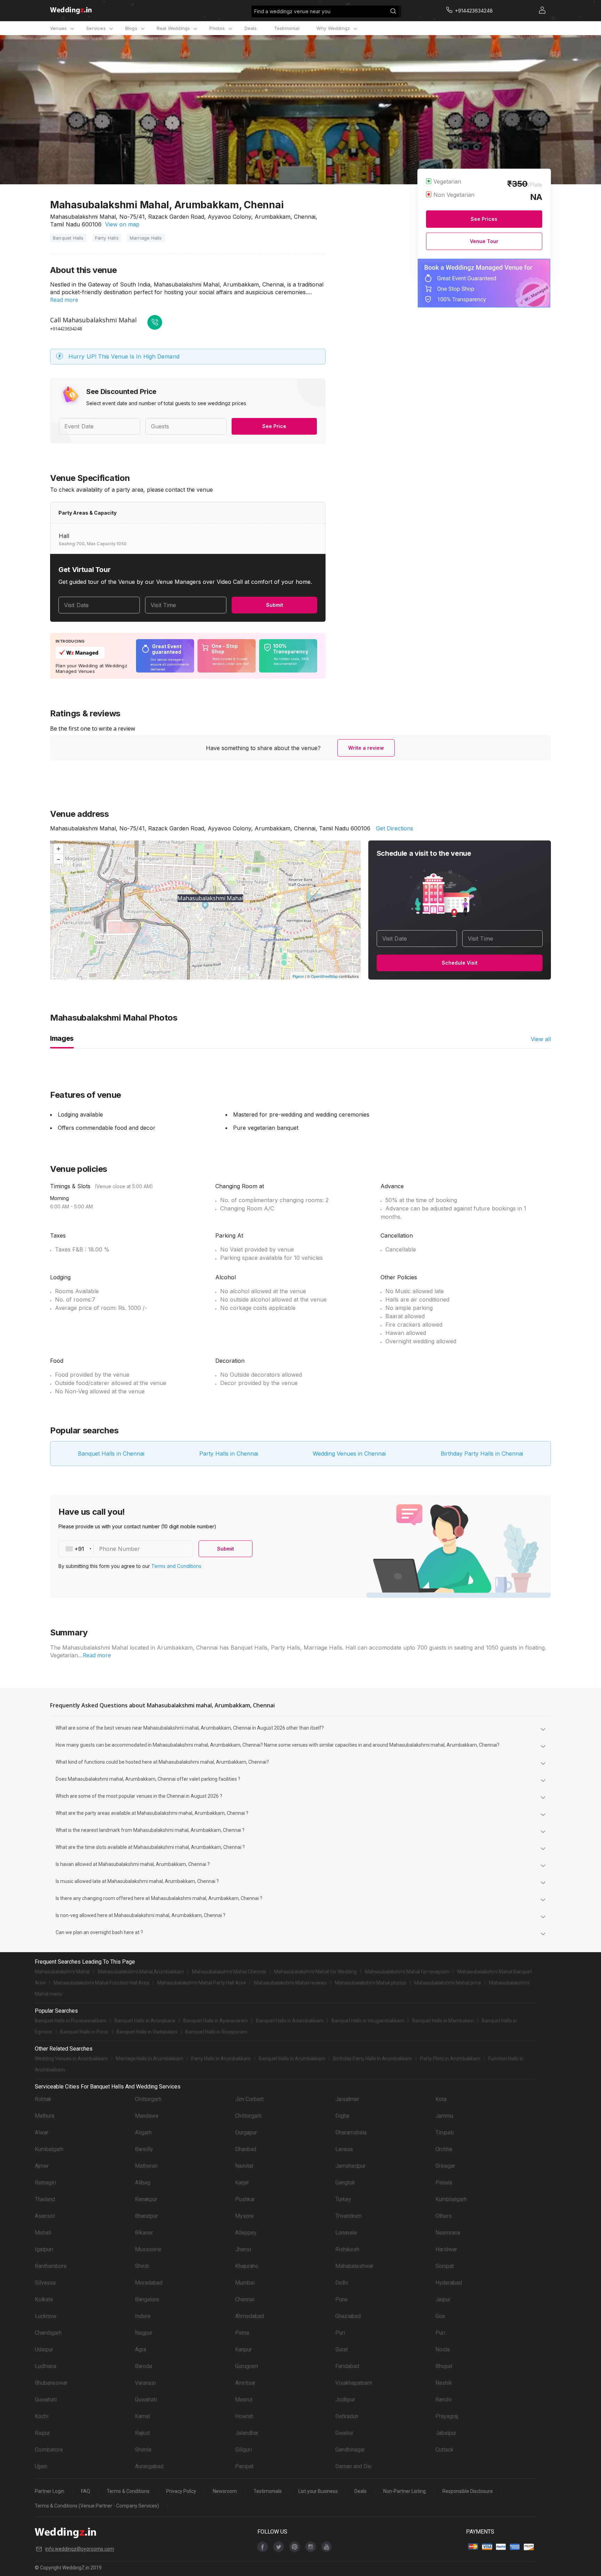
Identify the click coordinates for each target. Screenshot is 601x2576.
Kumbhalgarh (451, 2199)
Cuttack (444, 2450)
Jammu (444, 2116)
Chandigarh (48, 2333)
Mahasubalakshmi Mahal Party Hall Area (202, 1983)
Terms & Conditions (128, 2491)
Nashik (444, 2383)
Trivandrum (348, 2216)
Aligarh (143, 2132)
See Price (274, 426)
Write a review (366, 748)
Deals (251, 28)
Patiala (444, 2183)
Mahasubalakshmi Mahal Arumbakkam (141, 1972)
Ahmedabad (250, 2316)
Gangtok (345, 2183)
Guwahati (46, 2400)
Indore (143, 2316)
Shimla (143, 2450)
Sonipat (445, 2266)
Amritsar (245, 2383)
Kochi (42, 2416)
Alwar (42, 2132)
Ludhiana (46, 2366)
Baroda (143, 2366)
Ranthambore (51, 2266)
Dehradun (347, 2416)
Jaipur (443, 2299)
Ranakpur (146, 2199)
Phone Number (119, 1549)
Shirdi (142, 2266)
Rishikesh (347, 2249)
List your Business (318, 2491)
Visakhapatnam (354, 2383)
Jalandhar (247, 2433)
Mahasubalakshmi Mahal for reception (407, 1972)
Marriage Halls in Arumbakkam (150, 2059)
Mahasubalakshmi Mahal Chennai (229, 1972)
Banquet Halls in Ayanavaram (216, 2021)
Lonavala (346, 2233)
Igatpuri (44, 2249)
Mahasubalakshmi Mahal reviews (290, 1983)
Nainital (244, 2166)
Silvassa (45, 2283)
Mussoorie (148, 2249)
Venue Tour (484, 241)
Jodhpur (345, 2400)
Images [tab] (62, 1038)
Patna (242, 2333)
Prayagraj (447, 2416)
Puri (340, 2333)
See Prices (484, 219)
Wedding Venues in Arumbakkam (71, 2059)
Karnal (142, 2416)
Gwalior (344, 2433)
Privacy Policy (181, 2491)
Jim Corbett (249, 2099)
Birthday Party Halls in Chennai (482, 1454)
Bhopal (444, 2366)
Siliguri (243, 2450)
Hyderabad (449, 2283)
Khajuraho (247, 2266)
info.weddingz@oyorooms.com (80, 2549)
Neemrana (448, 2233)
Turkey (343, 2199)
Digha (342, 2116)
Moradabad (149, 2283)
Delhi (342, 2283)
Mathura (45, 2116)
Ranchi (443, 2400)
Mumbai (245, 2283)
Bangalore (147, 2299)
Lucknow (46, 2316)
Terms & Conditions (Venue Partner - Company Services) (97, 2506)
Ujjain (41, 2466)
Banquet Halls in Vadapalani (147, 2032)
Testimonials (268, 2491)
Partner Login (50, 2491)
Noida (443, 2349)
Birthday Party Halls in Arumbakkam (373, 2059)
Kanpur (243, 2349)
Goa (440, 2316)
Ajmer (42, 2166)
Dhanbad (246, 2149)
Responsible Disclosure (468, 2491)
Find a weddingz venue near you (292, 11)
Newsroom (225, 2491)
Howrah (244, 2416)
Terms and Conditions (176, 1566)
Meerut (244, 2400)
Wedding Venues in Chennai (349, 1454)
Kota (441, 2099)
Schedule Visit (460, 963)
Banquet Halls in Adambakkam (290, 2021)
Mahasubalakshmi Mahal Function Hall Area (101, 1983)
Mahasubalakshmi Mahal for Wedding (315, 1972)
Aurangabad (149, 2466)
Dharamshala (351, 2132)
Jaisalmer (347, 2099)
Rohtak (43, 2099)
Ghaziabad (348, 2316)
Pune (342, 2299)
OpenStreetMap (324, 976)
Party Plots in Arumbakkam (450, 2059)
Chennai (245, 2299)
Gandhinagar (350, 2450)
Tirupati (444, 2132)
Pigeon (298, 976)
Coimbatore (49, 2450)
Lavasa (344, 2149)
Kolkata (44, 2299)
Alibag (143, 2183)
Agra (141, 2349)
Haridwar (446, 2249)
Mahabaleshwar (354, 2266)
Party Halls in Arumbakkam (221, 2059)
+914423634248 (66, 329)
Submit (275, 605)
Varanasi (145, 2383)
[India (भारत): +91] (76, 1549)
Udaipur (44, 2349)
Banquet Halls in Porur (84, 2032)
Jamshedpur (350, 2166)
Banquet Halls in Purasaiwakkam (71, 2021)
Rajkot (142, 2433)
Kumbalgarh (49, 2149)
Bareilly (144, 2149)
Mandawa (147, 2116)
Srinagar (445, 2166)
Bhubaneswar (51, 2383)
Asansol (45, 2216)
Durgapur (246, 2132)
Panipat (244, 2466)
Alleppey (246, 2233)
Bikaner (144, 2233)
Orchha (444, 2149)
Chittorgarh (148, 2099)
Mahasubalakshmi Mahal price (448, 1983)
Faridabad (347, 2366)
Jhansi (243, 2249)
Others (444, 2216)
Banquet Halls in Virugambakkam (368, 2021)
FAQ (86, 2491)
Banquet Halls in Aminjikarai (145, 2021)
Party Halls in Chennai (229, 1454)
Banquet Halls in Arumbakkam (292, 2059)
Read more (64, 300)
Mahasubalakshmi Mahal (62, 1972)
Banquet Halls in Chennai (111, 1454)
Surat (342, 2349)
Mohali (43, 2233)
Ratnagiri (45, 2183)
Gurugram (247, 2366)
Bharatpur (146, 2216)
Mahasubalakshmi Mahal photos (371, 1983)
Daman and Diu (353, 2466)
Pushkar (245, 2199)
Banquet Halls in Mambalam (443, 2021)
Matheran (146, 2166)
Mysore (245, 2216)
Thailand (45, 2199)
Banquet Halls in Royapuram (216, 2032)
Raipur (42, 2433)
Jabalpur (446, 2433)
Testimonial (287, 28)
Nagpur (144, 2333)
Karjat (242, 2183)
